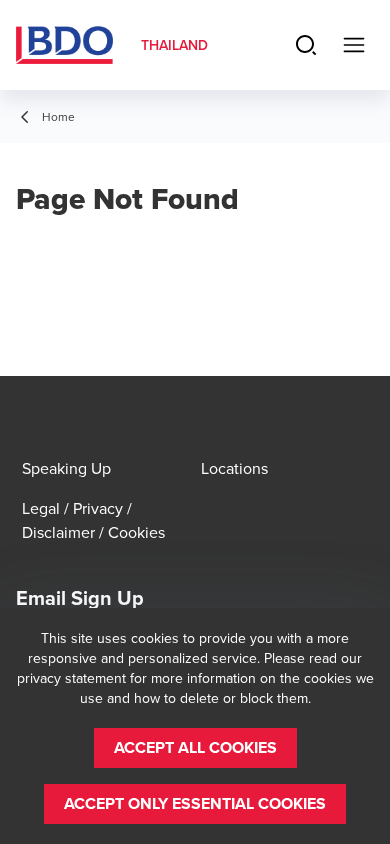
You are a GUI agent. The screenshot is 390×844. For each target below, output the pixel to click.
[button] (195, 748)
